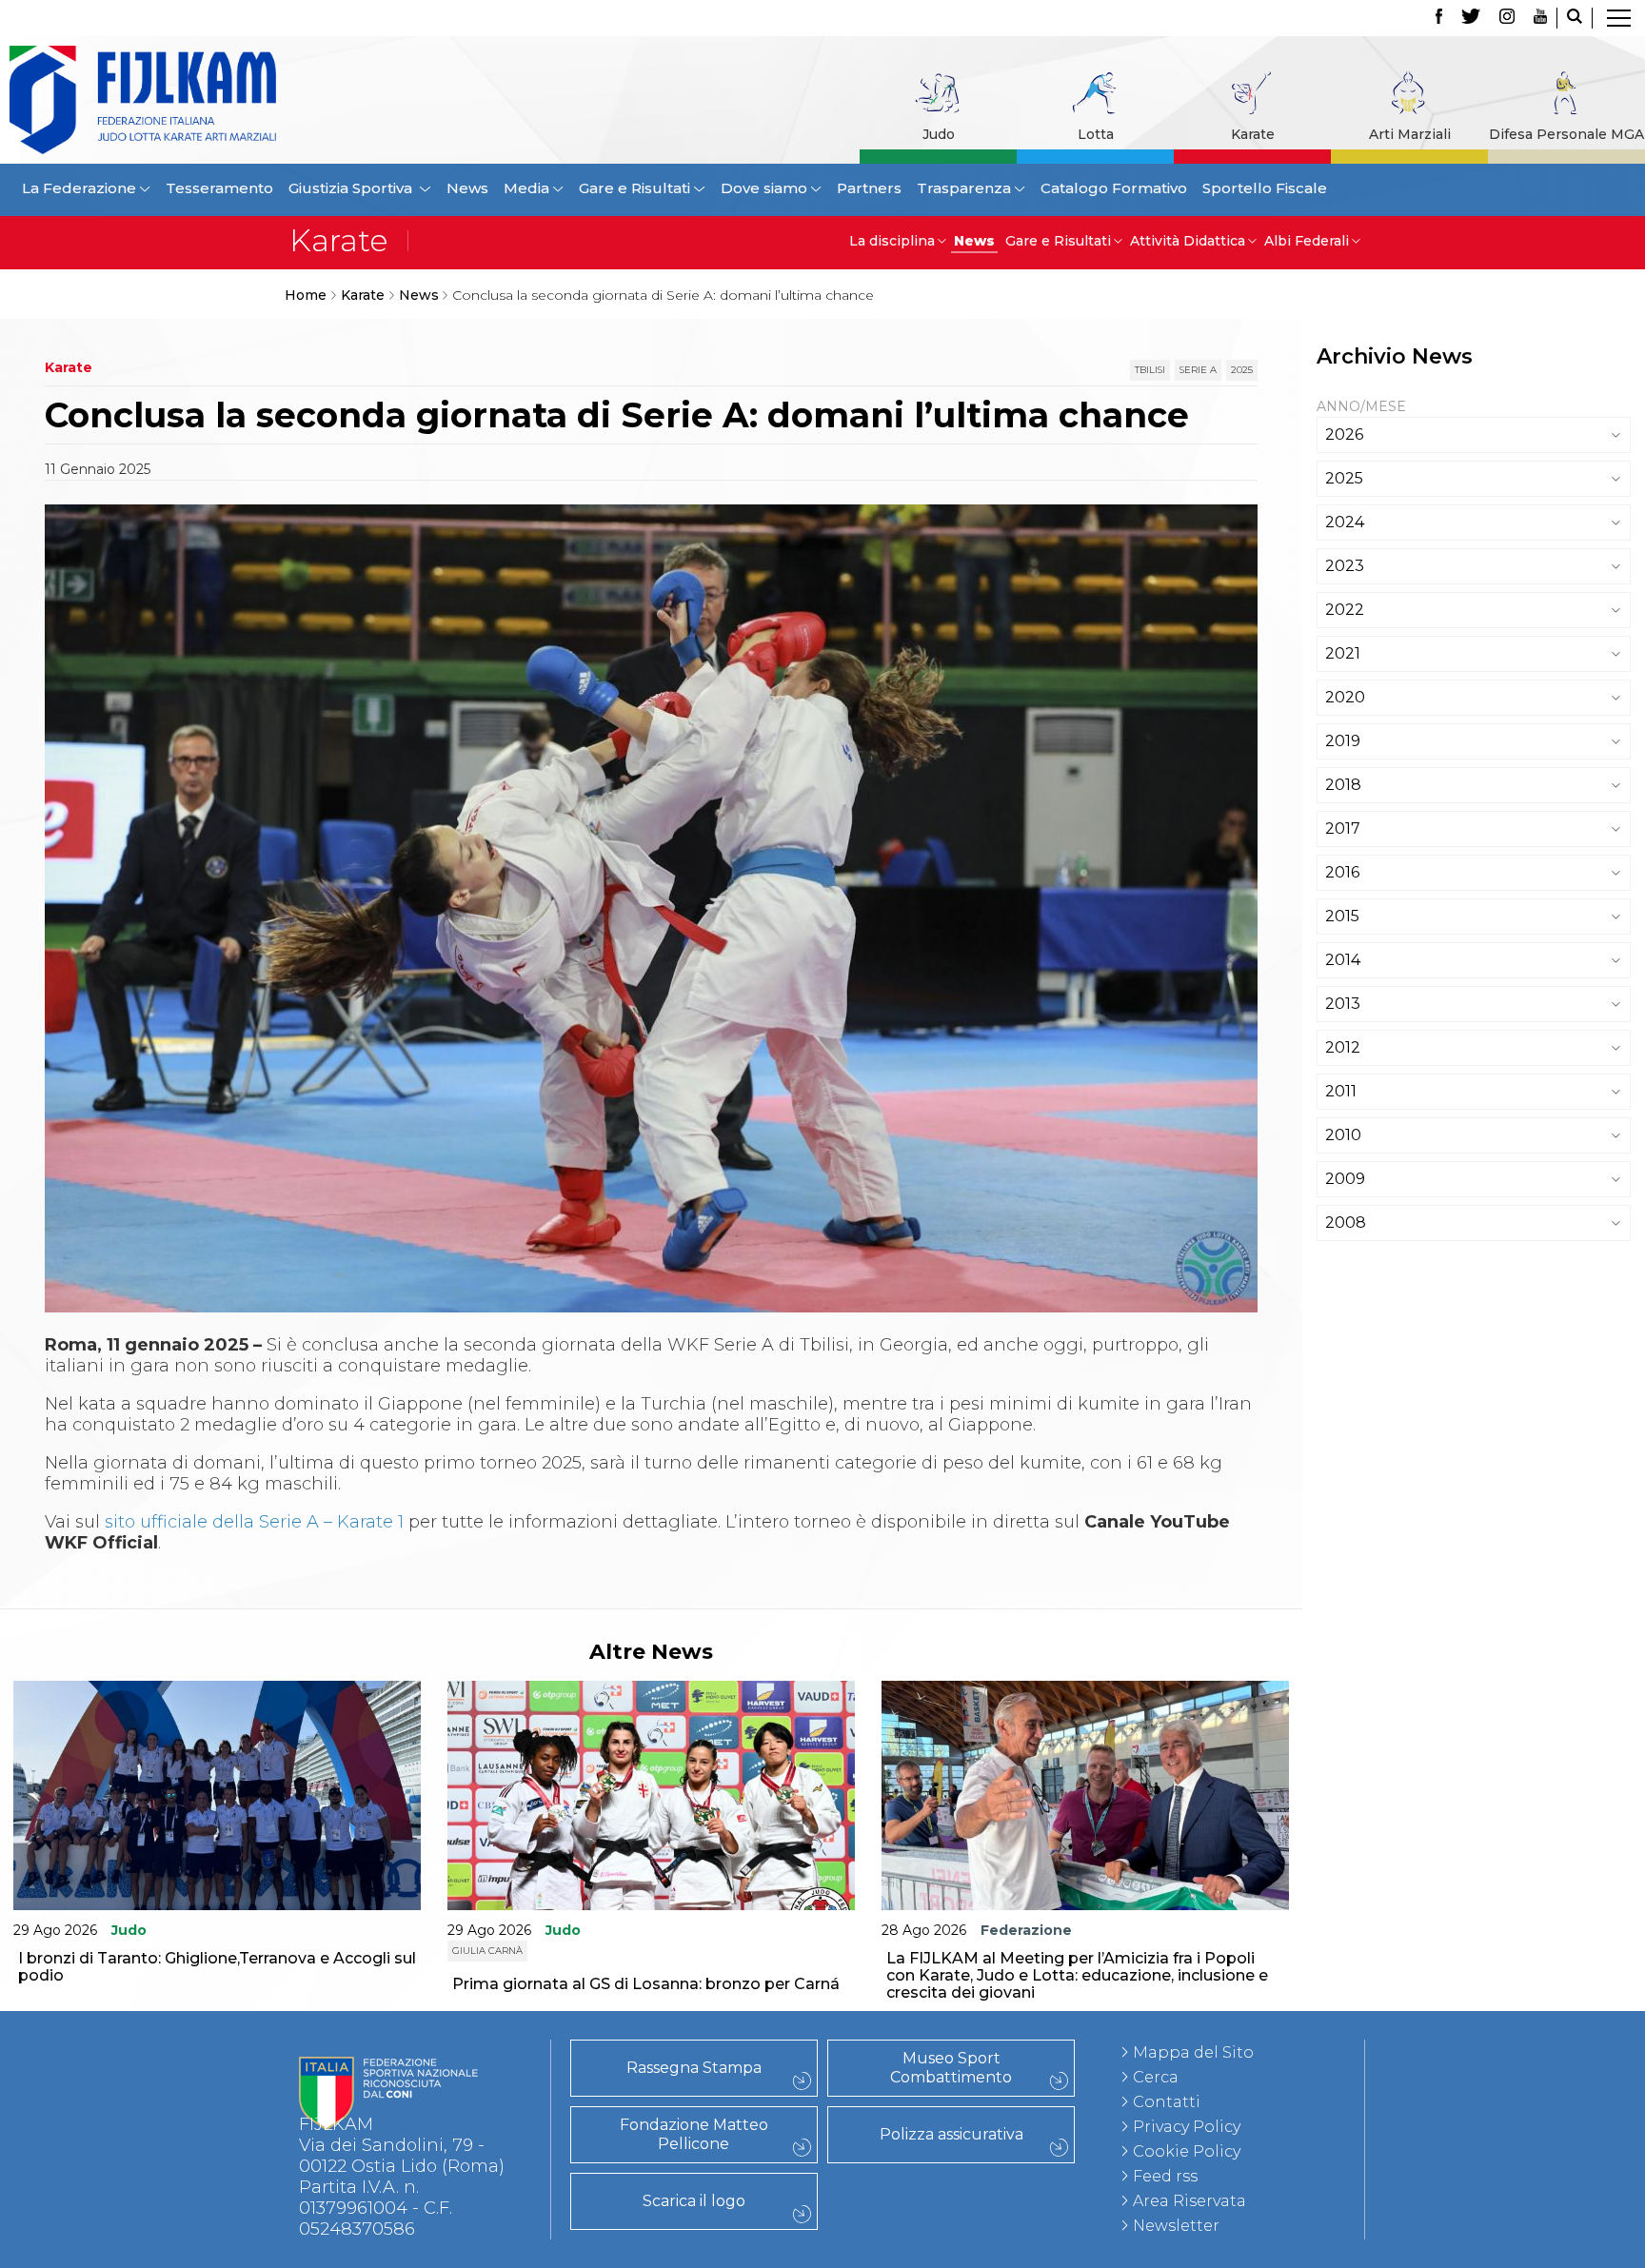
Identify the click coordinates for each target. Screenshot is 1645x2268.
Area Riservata (1189, 2201)
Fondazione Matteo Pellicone (694, 2134)
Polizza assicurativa (951, 2134)
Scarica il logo (694, 2201)
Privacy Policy (1187, 2127)
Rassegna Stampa (694, 2068)
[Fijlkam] (215, 100)
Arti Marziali (1410, 134)
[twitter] (1471, 18)
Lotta (1096, 134)
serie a (1198, 370)
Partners (869, 188)
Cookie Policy (1187, 2151)
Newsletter (1176, 2226)
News (467, 188)
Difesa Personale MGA (1566, 134)
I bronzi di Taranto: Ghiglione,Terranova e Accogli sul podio (217, 1967)
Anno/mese (1361, 406)
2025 (1242, 370)
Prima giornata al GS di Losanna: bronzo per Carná (646, 1984)
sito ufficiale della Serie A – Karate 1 (254, 1522)
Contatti (1167, 2102)
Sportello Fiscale (1265, 188)
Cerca (1156, 2077)
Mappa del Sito (1193, 2052)
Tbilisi (1150, 370)
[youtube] (1540, 18)
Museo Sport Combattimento (951, 2068)
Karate (1253, 134)
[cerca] (1575, 18)
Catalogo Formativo (1114, 188)
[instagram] (1507, 18)
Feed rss (1165, 2176)
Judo (939, 134)
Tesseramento (219, 188)
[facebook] (1439, 18)
